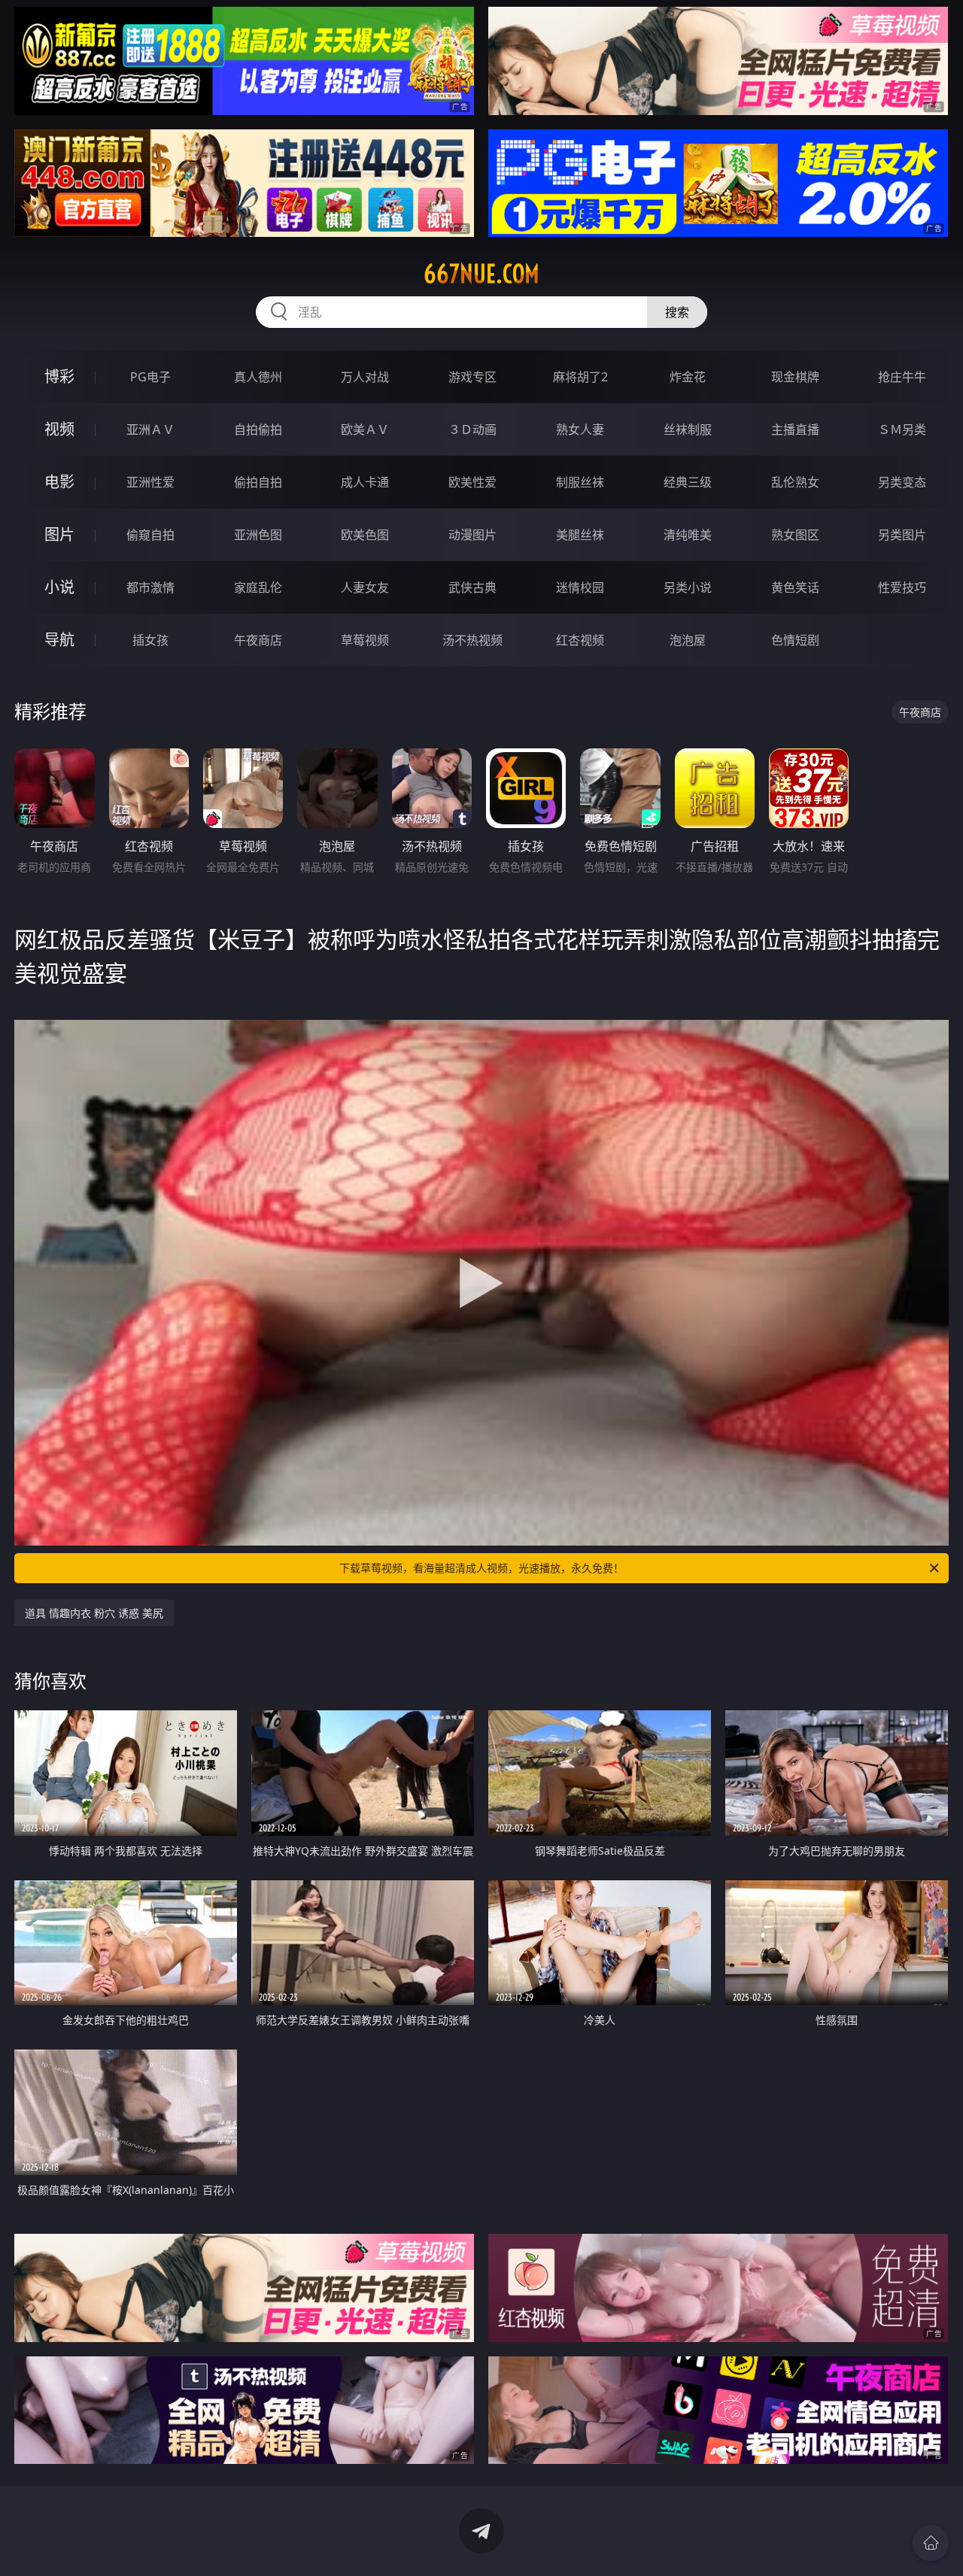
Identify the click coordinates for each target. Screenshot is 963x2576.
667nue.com (481, 274)
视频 (59, 429)
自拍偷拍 (258, 429)
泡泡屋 (688, 640)
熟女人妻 (580, 429)
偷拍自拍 (258, 482)
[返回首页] (931, 2543)
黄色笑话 (795, 587)
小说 (59, 587)
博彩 (59, 376)
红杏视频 (580, 640)
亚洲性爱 (150, 482)
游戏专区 (472, 377)
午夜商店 (258, 640)
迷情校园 (580, 587)
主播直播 (795, 429)
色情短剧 (795, 640)
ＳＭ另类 (902, 429)
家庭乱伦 (258, 587)
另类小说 (688, 587)
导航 (59, 640)
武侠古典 (472, 587)
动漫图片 (472, 535)
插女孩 (150, 640)
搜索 (677, 312)
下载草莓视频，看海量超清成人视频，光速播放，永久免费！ (481, 1568)
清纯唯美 (688, 535)
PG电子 (150, 377)
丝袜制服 (688, 429)
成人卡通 (365, 482)
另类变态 (902, 482)
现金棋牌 (795, 377)
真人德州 (258, 377)
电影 (59, 482)
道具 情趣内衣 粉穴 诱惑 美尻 (94, 1613)
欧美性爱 (472, 482)
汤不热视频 (472, 640)
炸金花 (688, 377)
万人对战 (365, 377)
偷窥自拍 (150, 535)
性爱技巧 (902, 587)
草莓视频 (365, 640)
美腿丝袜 (580, 535)
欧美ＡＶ (365, 429)
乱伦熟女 (795, 482)
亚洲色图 (258, 535)
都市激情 (150, 587)
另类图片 (902, 535)
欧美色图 (365, 535)
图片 (59, 534)
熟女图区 (795, 535)
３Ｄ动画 (472, 429)
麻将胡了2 (580, 377)
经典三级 (688, 482)
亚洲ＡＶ (150, 429)
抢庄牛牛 (902, 377)
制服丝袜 (580, 482)
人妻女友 (365, 587)
